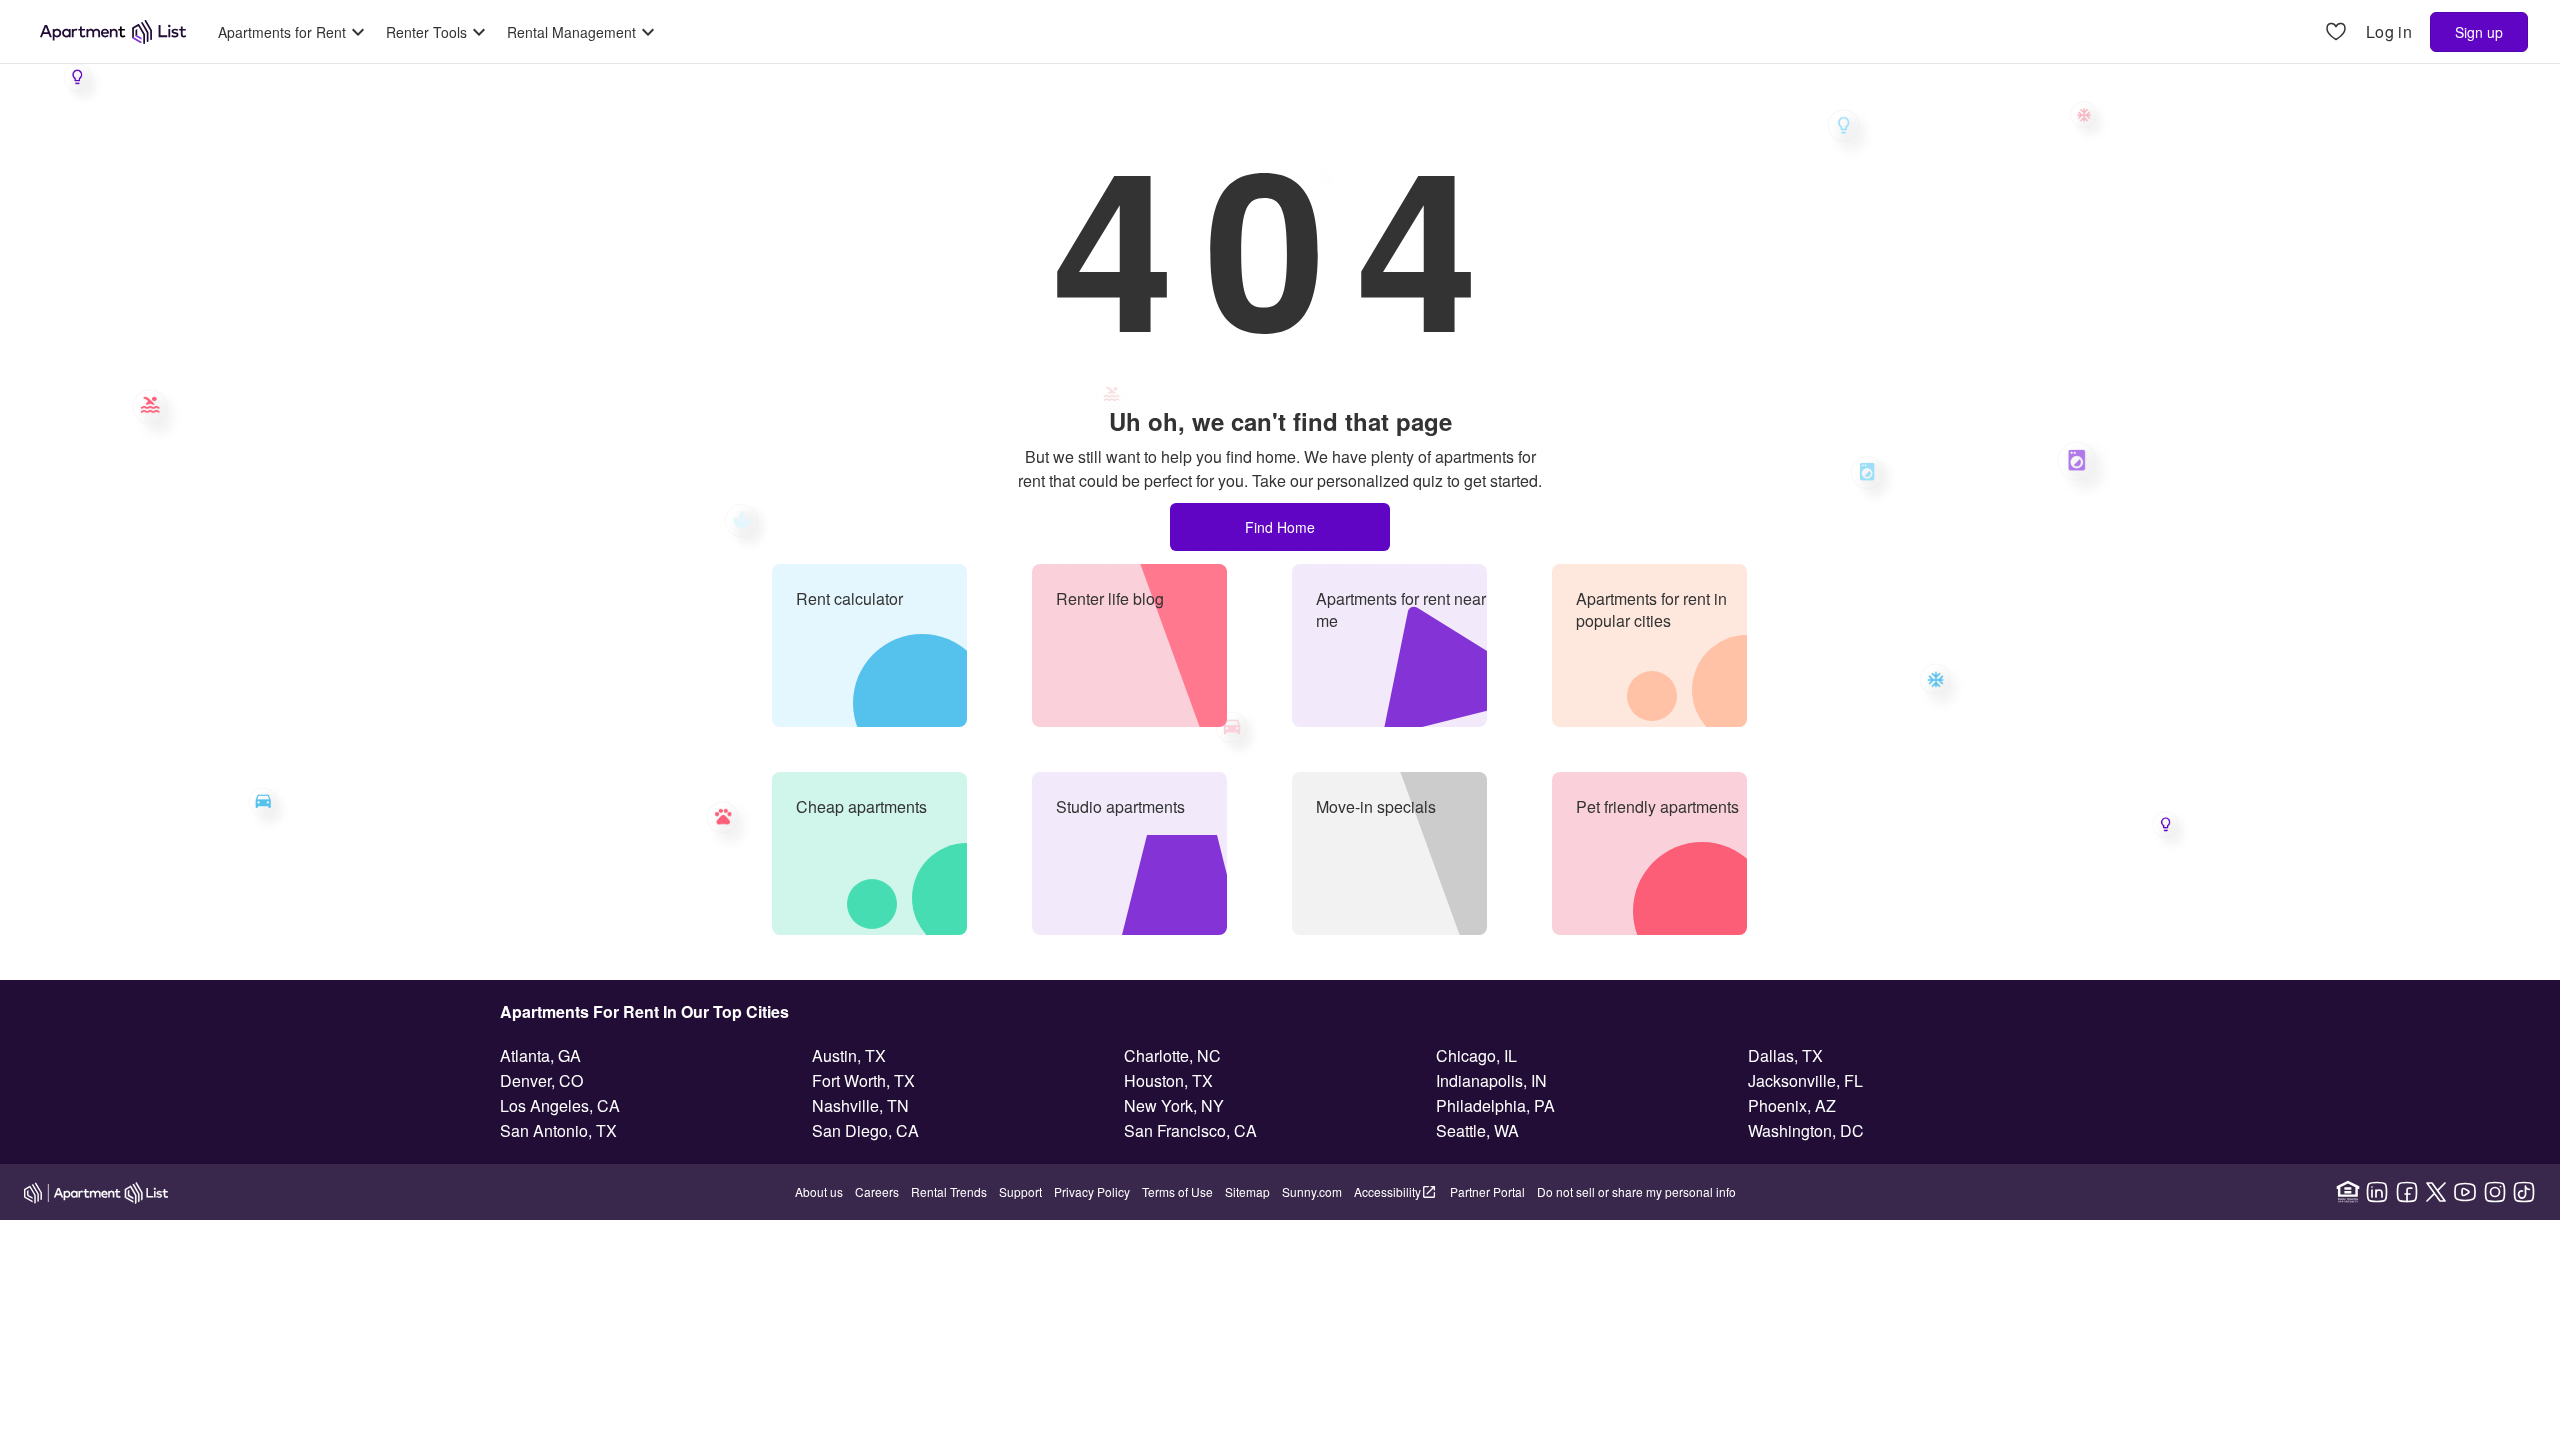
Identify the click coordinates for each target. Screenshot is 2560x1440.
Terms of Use (1177, 1191)
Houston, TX (1168, 1080)
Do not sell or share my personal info (1636, 1191)
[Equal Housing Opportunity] (2348, 1192)
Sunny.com (1312, 1191)
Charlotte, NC (1172, 1055)
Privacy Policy (1092, 1191)
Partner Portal (1487, 1191)
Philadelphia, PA (1495, 1105)
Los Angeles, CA (560, 1105)
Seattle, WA (1477, 1130)
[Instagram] (2495, 1192)
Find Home (1280, 527)
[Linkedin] (2377, 1192)
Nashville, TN (860, 1105)
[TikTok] (2524, 1192)
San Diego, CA (865, 1130)
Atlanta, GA (540, 1055)
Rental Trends (949, 1191)
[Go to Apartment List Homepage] (113, 32)
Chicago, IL (1476, 1055)
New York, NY (1174, 1105)
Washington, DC (1806, 1130)
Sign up (2479, 32)
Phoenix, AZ (1792, 1105)
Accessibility (1387, 1191)
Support (1020, 1191)
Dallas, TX (1785, 1055)
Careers (877, 1191)
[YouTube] (2465, 1192)
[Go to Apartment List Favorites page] (2336, 32)
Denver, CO (541, 1080)
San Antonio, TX (558, 1130)
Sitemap (1247, 1191)
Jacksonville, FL (1805, 1080)
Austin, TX (849, 1055)
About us (819, 1191)
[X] (2436, 1192)
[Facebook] (2407, 1192)
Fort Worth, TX (863, 1080)
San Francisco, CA (1190, 1130)
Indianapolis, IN (1491, 1080)
